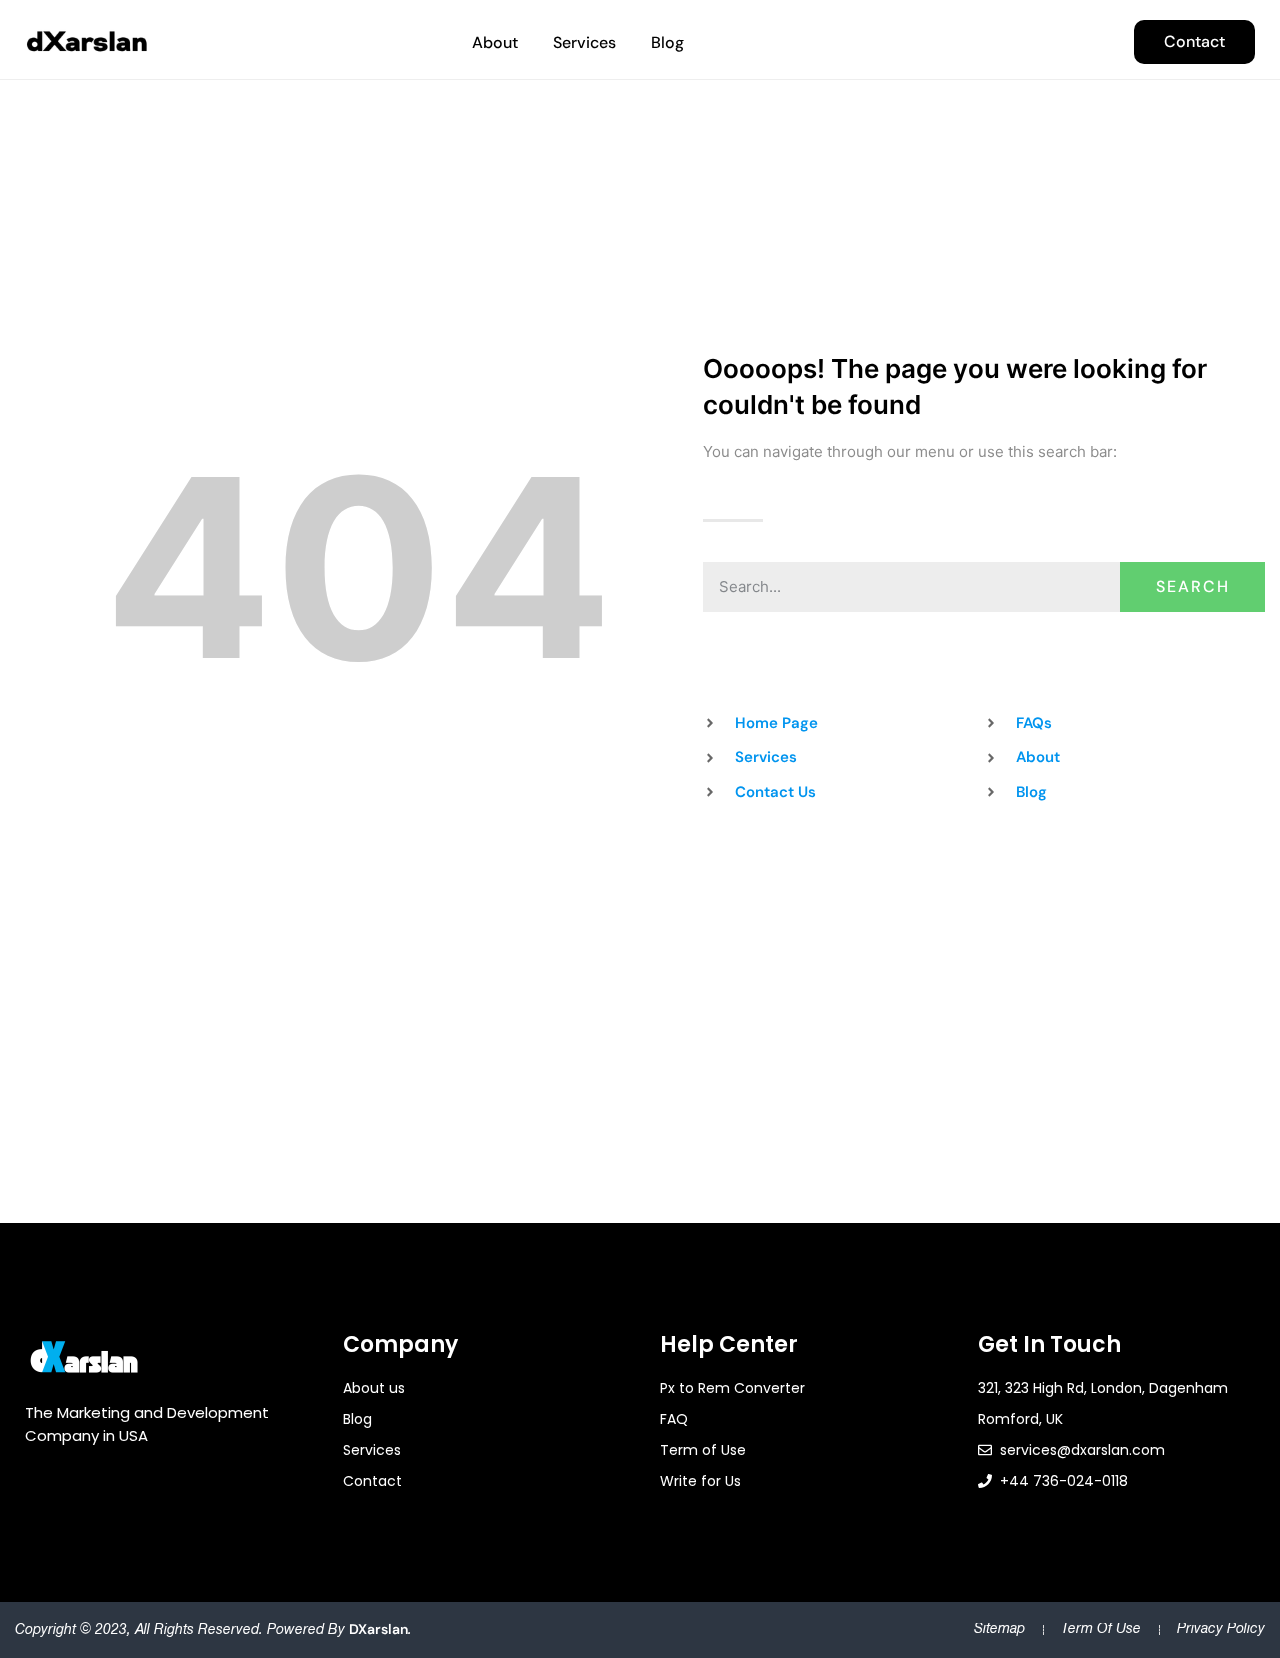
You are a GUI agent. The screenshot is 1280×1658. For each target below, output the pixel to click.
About (495, 42)
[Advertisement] (640, 953)
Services (584, 42)
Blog (667, 42)
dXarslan (378, 1629)
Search (1193, 586)
